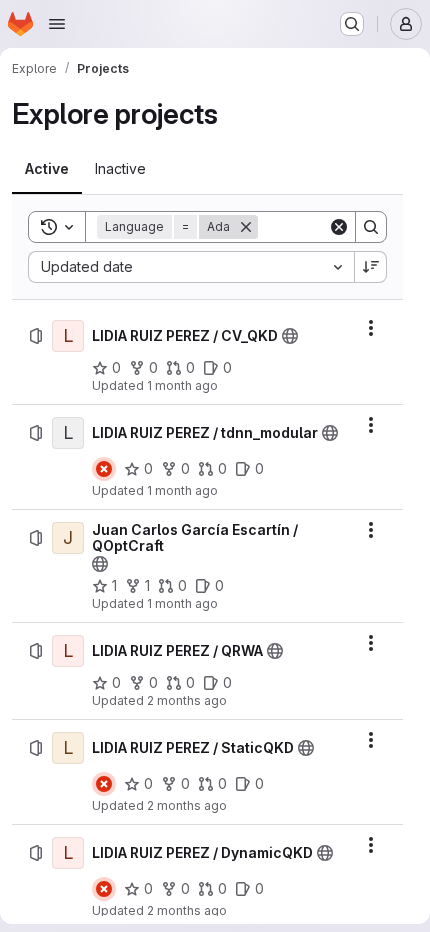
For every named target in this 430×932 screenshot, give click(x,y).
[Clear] (339, 227)
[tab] (47, 169)
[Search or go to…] (352, 24)
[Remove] (246, 227)
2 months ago (187, 700)
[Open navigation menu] (57, 24)
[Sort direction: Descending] (371, 267)
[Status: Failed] (104, 469)
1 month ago (182, 385)
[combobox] (191, 267)
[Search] (371, 227)
